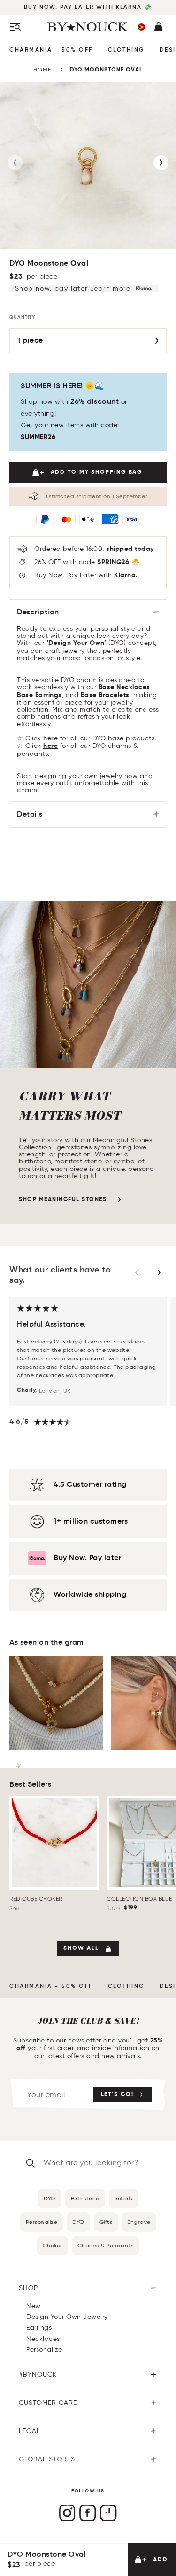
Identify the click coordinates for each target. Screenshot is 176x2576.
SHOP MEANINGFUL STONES (63, 1200)
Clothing (126, 50)
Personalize (42, 2222)
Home (42, 69)
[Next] (161, 163)
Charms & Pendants (106, 2245)
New (34, 2306)
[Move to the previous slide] (137, 1272)
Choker (53, 2245)
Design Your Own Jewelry (67, 2317)
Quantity (22, 317)
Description (38, 613)
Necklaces (43, 2339)
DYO (50, 2198)
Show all (81, 1948)
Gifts (106, 2222)
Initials (123, 2198)
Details (30, 815)
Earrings (39, 2328)
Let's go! (117, 2095)
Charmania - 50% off (51, 50)
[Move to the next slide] (159, 1272)
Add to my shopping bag (97, 472)
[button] (141, 27)
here (50, 738)
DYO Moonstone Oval (106, 70)
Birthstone (85, 2198)
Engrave (139, 2222)
